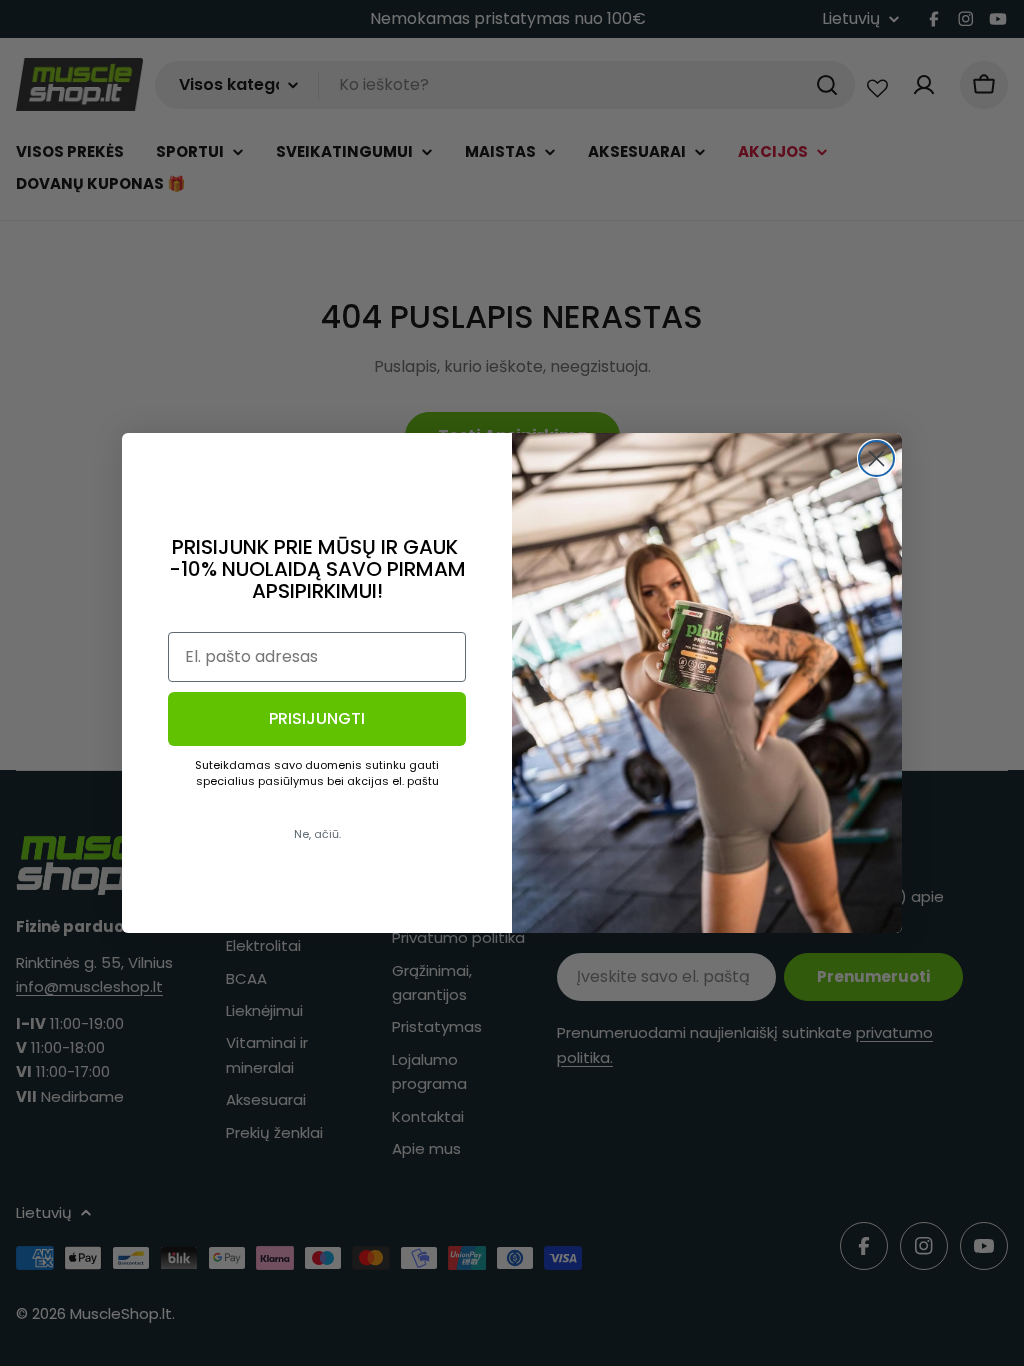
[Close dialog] (876, 458)
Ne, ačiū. (317, 834)
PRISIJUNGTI (317, 718)
